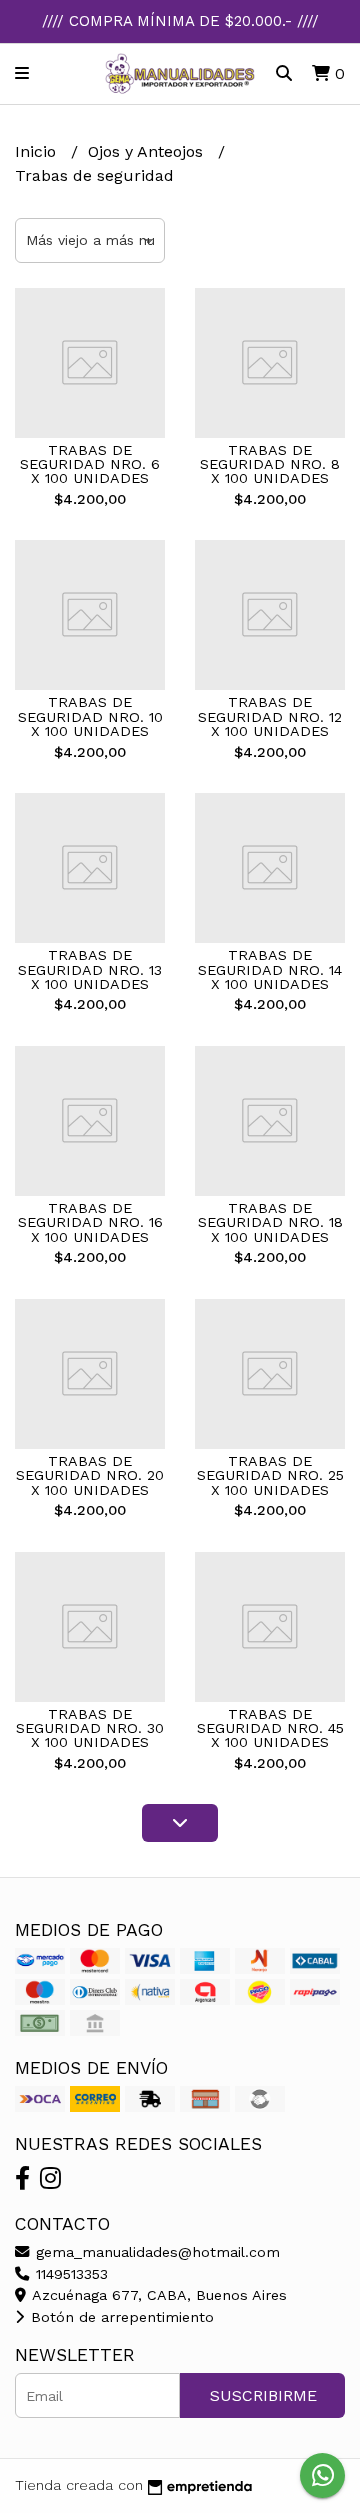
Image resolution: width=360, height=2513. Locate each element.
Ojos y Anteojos (148, 151)
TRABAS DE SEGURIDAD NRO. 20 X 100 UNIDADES (90, 1475)
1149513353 (69, 2274)
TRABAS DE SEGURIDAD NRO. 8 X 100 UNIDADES (270, 464)
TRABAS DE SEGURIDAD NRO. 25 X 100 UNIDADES (270, 1475)
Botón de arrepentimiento (120, 2317)
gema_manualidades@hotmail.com (155, 2252)
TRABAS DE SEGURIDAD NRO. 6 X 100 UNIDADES (90, 464)
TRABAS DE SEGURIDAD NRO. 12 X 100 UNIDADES (270, 716)
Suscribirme (263, 2395)
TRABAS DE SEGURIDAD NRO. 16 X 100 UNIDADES (90, 1222)
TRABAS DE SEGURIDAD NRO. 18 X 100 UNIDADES (270, 1222)
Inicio (38, 151)
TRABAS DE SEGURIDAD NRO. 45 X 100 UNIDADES (270, 1728)
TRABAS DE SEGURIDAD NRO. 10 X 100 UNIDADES (90, 716)
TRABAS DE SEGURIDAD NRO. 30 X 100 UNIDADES (90, 1728)
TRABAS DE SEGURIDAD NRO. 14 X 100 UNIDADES (270, 969)
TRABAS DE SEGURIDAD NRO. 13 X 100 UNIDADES (90, 969)
